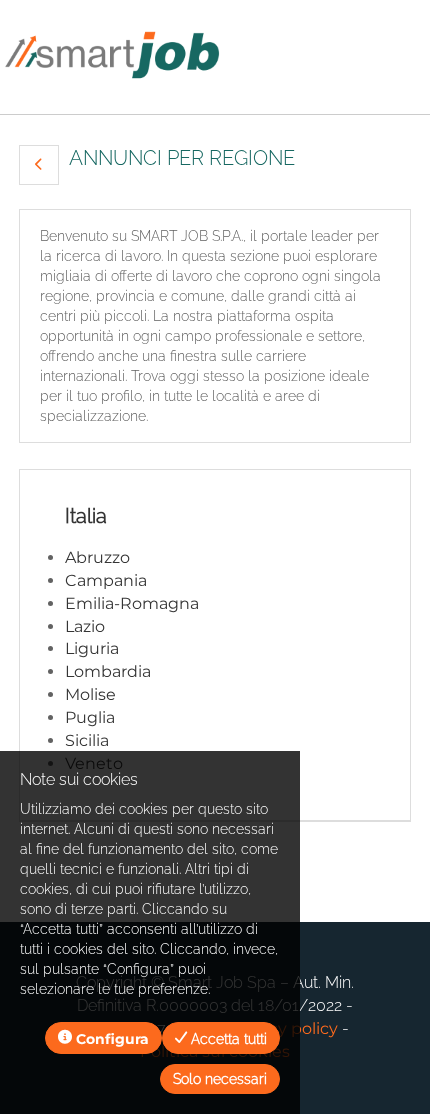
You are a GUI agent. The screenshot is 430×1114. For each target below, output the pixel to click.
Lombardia (108, 671)
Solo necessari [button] (220, 1079)
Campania (106, 580)
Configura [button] (110, 1039)
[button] (39, 165)
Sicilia (87, 740)
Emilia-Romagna (132, 603)
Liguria (92, 648)
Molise (90, 694)
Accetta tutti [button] (227, 1039)
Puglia (90, 717)
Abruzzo (97, 557)
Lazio (85, 626)
